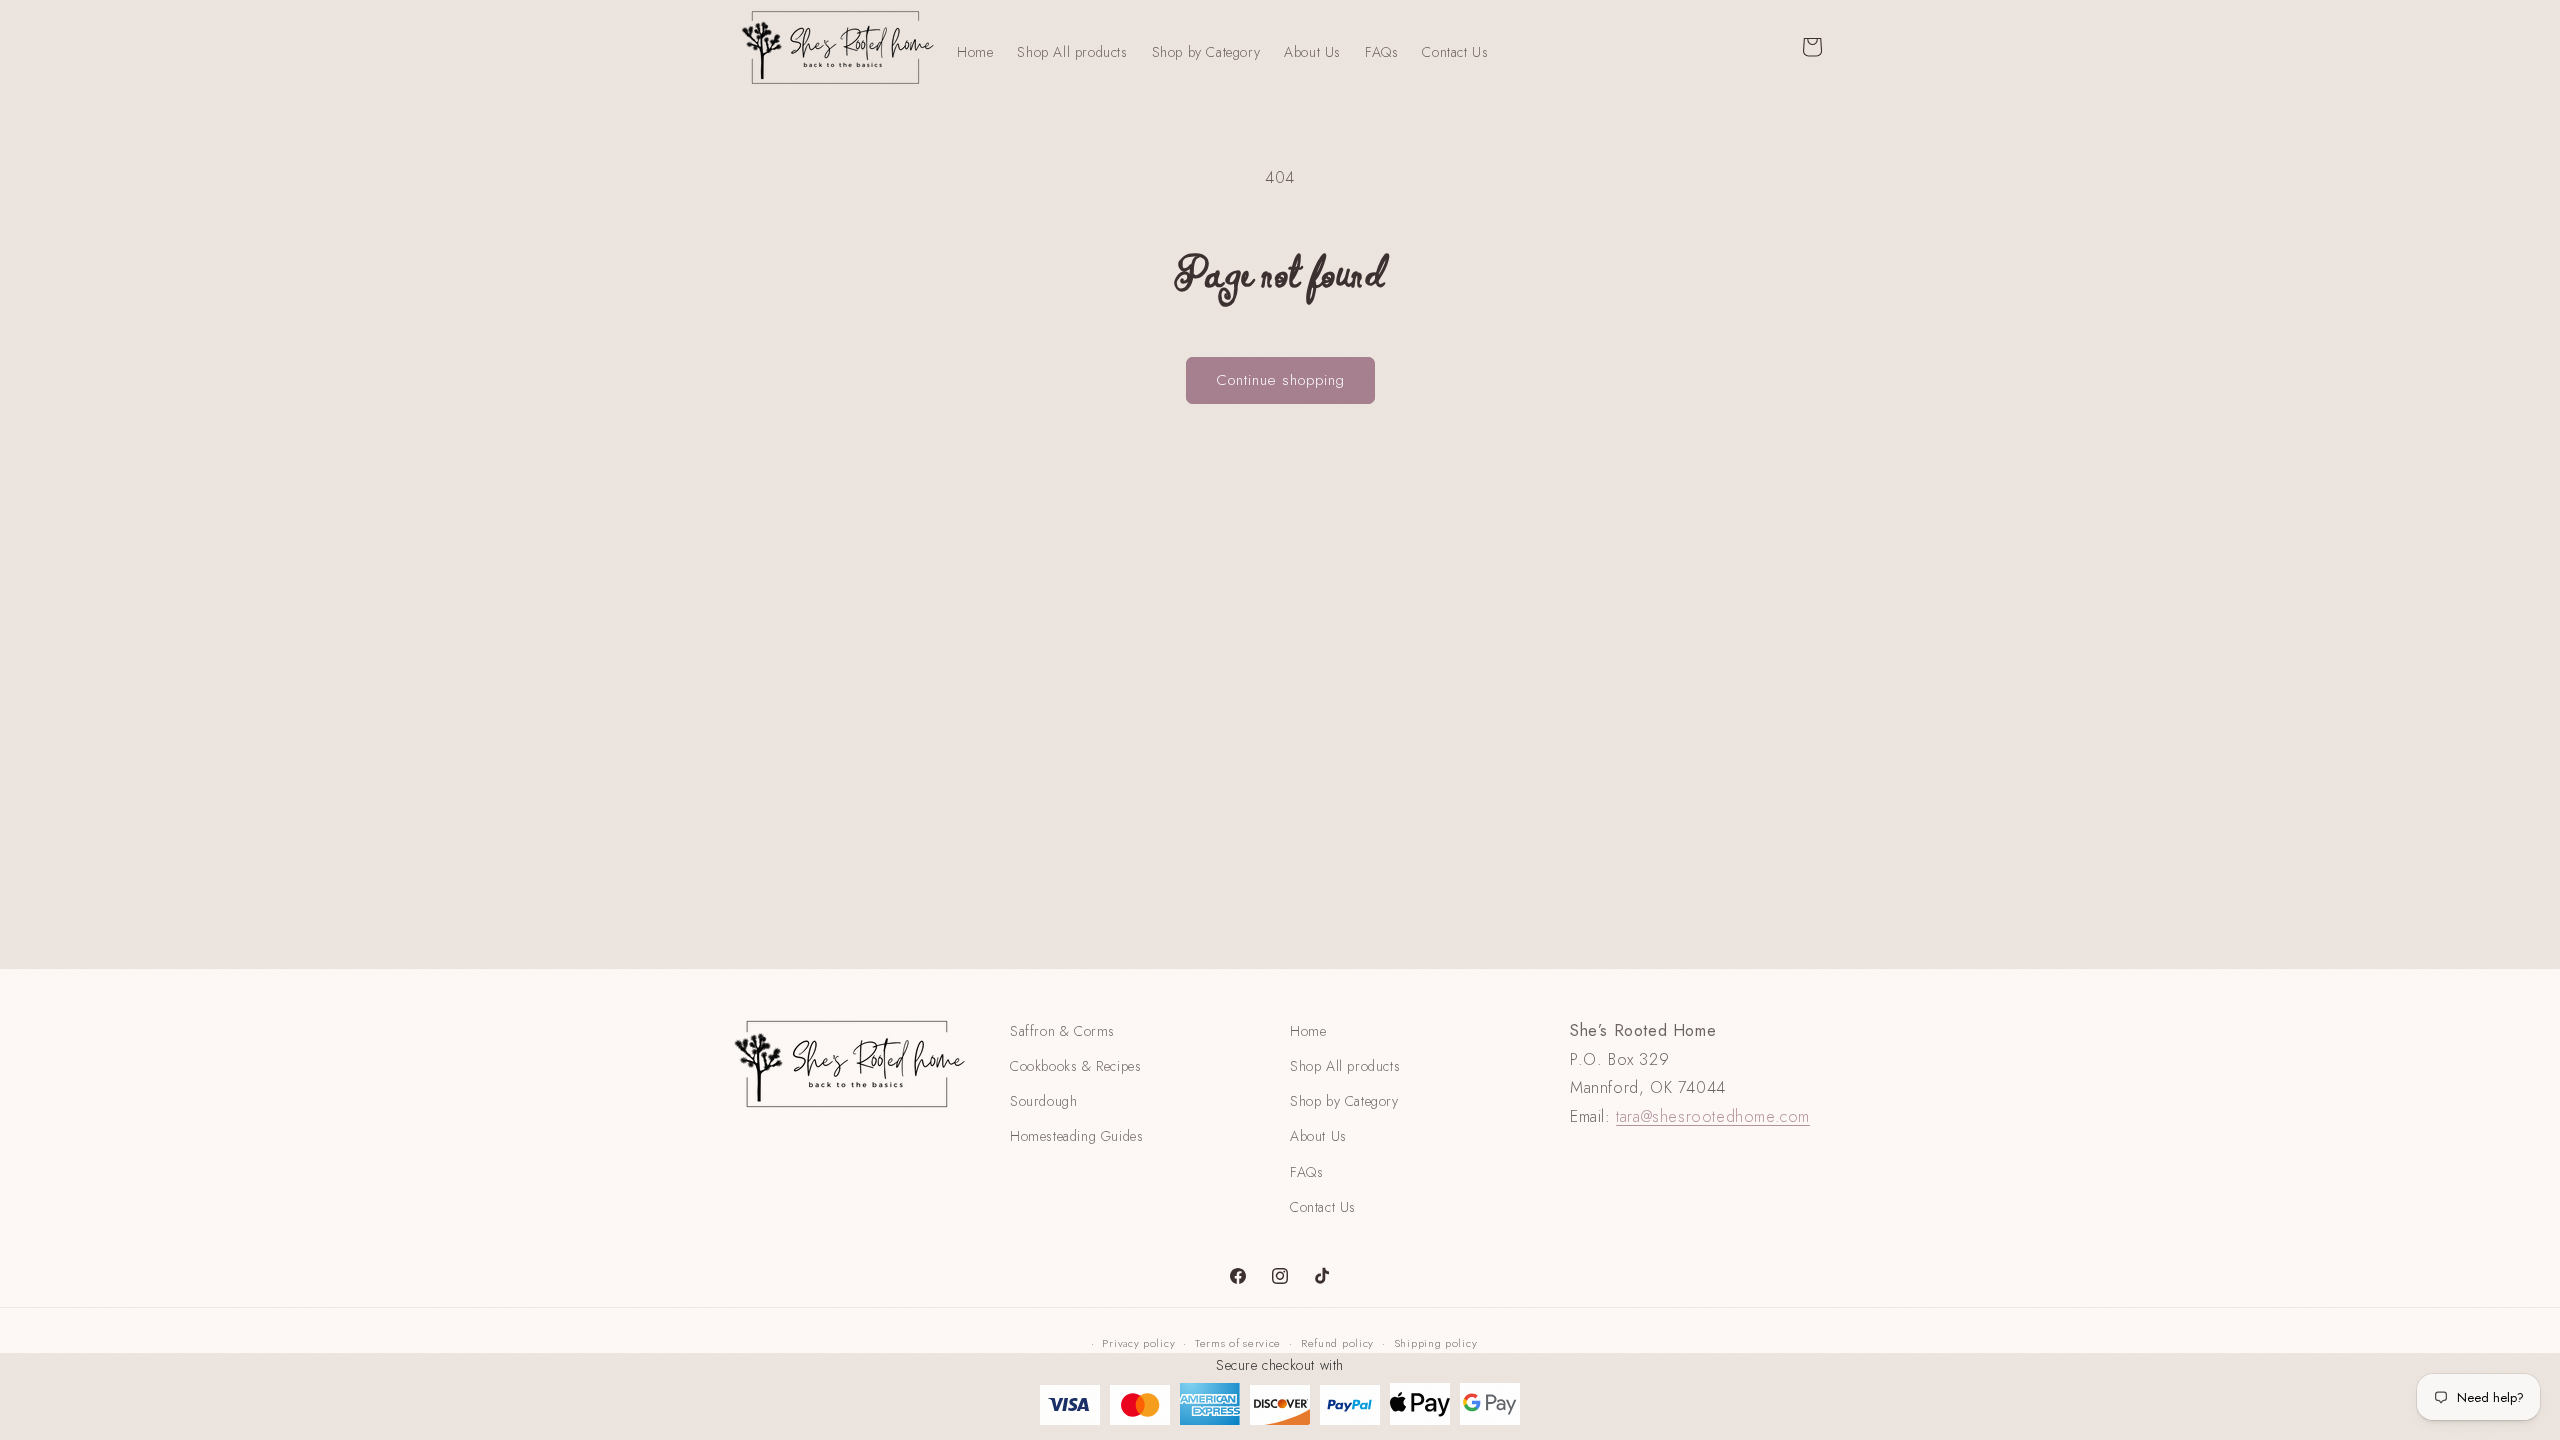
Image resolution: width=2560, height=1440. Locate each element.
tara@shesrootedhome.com (1713, 1116)
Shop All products (1345, 1066)
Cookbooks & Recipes (1075, 1066)
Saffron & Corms (1062, 1031)
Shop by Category (1344, 1101)
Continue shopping (1280, 380)
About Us (1318, 1136)
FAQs (1306, 1172)
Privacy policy (1138, 1343)
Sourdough (1043, 1101)
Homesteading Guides (1076, 1136)
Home (1308, 1031)
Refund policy (1337, 1343)
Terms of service (1238, 1343)
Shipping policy (1436, 1343)
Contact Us (1323, 1207)
